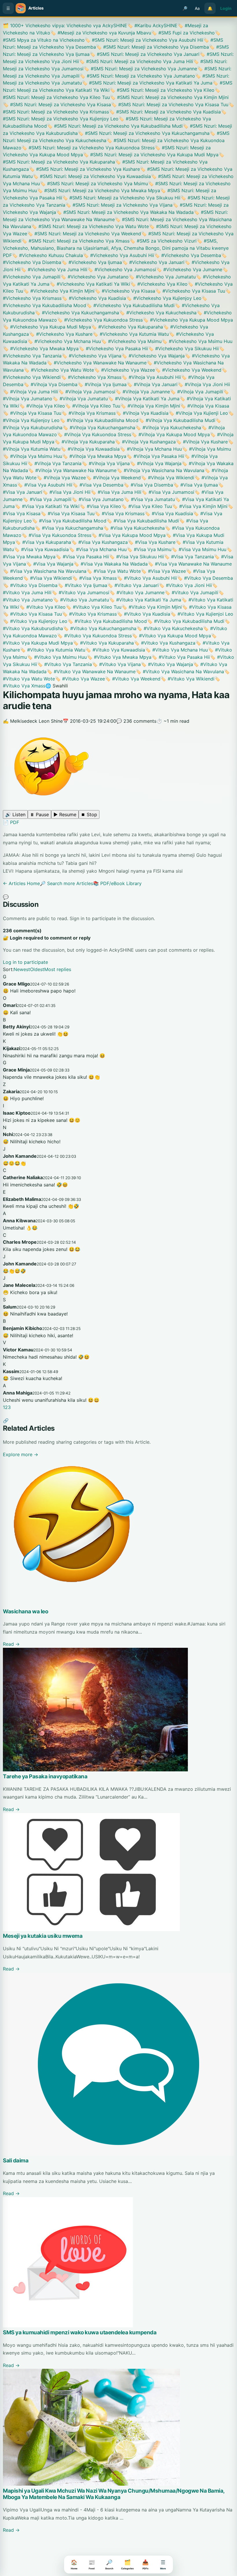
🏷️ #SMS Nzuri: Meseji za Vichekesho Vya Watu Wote (90, 226)
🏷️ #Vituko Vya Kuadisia (144, 614)
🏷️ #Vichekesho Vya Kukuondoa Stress (100, 320)
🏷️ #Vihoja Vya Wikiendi (167, 478)
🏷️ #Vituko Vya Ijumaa (82, 585)
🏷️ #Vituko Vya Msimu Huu (57, 657)
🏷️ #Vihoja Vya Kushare (202, 442)
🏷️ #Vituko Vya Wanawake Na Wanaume (91, 671)
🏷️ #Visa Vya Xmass (94, 578)
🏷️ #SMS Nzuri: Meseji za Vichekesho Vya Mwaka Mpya (99, 190)
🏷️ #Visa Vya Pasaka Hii (82, 557)
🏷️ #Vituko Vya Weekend (133, 679)
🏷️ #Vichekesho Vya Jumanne (189, 269)
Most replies (58, 969)
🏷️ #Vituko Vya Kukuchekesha (170, 628)
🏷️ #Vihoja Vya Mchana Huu (151, 449)
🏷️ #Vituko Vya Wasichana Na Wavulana (180, 671)
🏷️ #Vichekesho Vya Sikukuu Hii (183, 348)
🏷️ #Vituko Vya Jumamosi (80, 592)
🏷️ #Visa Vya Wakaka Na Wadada (111, 564)
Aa (197, 8)
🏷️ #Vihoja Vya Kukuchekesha (168, 428)
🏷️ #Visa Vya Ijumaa (196, 485)
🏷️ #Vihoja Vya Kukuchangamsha (99, 428)
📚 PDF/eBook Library (117, 883)
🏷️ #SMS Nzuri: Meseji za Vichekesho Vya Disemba (152, 47)
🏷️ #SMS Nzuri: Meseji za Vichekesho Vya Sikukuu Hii (121, 198)
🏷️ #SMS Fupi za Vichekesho (183, 33)
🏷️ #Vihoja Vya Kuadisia (142, 413)
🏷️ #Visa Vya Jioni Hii (66, 492)
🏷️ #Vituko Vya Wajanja (167, 664)
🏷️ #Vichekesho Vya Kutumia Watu (131, 334)
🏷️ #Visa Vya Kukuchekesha (134, 528)
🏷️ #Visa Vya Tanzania (189, 557)
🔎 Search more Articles (66, 883)
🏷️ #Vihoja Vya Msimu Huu (33, 456)
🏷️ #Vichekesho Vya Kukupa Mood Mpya (188, 320)
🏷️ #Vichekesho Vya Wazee (124, 370)
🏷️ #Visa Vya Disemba (148, 485)
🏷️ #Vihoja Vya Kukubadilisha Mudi (177, 420)
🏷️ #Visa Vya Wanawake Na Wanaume (190, 564)
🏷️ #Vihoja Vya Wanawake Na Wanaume (72, 470)
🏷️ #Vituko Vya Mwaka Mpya (119, 657)
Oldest (37, 969)
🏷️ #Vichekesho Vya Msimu (131, 341)
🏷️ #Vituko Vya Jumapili (191, 592)
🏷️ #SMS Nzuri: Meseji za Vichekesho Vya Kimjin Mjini (169, 97)
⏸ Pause (39, 814)
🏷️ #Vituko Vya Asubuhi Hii (147, 578)
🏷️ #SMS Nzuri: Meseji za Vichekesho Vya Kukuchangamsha (144, 133)
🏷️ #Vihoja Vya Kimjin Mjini (150, 406)
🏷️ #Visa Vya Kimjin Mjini (200, 506)
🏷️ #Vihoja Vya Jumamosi (87, 392)
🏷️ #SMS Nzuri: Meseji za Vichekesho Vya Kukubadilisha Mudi (115, 126)
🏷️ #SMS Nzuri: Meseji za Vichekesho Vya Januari (145, 54)
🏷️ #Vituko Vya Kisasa (207, 607)
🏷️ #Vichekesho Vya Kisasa (125, 291)
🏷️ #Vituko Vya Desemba (205, 578)
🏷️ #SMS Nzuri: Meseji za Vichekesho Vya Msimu (94, 184)
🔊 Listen (15, 814)
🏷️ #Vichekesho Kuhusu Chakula (47, 255)
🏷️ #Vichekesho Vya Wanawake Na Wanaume (97, 363)
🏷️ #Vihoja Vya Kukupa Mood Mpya (171, 434)
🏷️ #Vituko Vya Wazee (80, 679)
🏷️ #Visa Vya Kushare (152, 542)
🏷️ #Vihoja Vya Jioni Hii (204, 384)
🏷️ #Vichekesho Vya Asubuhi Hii (118, 255)
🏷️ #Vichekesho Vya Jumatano (95, 277)
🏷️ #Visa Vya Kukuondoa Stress (56, 535)
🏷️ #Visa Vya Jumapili (47, 499)
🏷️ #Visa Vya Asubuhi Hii (45, 485)
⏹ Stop (89, 814)
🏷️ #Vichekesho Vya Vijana (91, 356)
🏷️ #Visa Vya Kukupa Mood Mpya (128, 535)
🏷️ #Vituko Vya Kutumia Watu (53, 650)
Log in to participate (25, 962)
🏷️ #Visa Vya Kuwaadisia (41, 549)
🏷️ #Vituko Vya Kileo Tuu (93, 607)
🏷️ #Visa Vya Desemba (98, 485)
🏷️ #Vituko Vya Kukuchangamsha (100, 628)
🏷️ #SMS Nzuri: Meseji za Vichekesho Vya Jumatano (137, 76)
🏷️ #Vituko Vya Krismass (89, 614)
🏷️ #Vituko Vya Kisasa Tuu (32, 614)
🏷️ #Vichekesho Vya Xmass (91, 377)
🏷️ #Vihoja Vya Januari (152, 384)
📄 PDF (11, 822)
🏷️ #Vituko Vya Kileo (42, 607)
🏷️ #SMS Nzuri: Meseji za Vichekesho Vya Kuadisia (165, 112)
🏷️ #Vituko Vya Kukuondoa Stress (94, 636)
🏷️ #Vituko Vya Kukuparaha (103, 643)
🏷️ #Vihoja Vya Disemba (50, 384)
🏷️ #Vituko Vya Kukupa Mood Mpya (171, 636)
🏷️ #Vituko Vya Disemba (30, 585)
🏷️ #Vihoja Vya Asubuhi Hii (151, 377)
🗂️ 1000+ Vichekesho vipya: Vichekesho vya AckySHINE (65, 25)
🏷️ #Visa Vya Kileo (100, 506)
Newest (22, 969)
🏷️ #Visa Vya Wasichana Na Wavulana (45, 571)
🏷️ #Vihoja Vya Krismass (88, 413)
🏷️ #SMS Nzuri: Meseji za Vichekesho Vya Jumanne (140, 69)
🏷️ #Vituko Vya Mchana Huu (176, 650)
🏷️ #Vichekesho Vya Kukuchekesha (158, 313)
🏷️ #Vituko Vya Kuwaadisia (115, 650)
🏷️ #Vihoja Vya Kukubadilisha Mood (99, 420)
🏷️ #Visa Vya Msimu (149, 549)
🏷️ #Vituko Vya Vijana (116, 664)
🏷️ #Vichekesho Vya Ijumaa (92, 262)
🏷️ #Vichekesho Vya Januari (153, 262)
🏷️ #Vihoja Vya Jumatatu (80, 399)
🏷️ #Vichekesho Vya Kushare (61, 334)
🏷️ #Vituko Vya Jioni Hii (185, 585)
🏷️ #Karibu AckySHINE (152, 25)
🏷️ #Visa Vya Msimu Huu (199, 549)
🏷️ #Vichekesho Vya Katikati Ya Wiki (90, 284)
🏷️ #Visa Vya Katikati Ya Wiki (47, 506)
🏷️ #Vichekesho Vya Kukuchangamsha (77, 313)
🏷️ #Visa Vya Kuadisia (169, 513)
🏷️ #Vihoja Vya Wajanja (156, 463)
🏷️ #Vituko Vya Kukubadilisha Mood (107, 621)
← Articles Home (21, 883)
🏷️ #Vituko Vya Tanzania (64, 664)
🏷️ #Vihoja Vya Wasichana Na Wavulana (160, 470)
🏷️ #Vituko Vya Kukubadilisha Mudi (186, 621)
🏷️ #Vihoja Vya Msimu (206, 449)
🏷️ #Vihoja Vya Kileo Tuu (93, 406)
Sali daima (16, 2161)
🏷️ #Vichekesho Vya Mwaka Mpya (41, 348)
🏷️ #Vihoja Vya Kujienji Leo (198, 413)
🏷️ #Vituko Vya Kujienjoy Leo (35, 621)
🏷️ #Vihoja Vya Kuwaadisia (90, 449)
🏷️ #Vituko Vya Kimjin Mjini (152, 607)
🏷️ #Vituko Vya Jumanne (137, 592)
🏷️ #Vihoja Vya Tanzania (54, 463)
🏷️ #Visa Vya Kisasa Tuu (67, 513)
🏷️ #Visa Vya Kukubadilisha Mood (69, 521)
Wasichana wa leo (26, 1611)
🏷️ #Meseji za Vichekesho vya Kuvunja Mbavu (101, 33)
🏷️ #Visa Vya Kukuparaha (43, 542)
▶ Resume (65, 814)
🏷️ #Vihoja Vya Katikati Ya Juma (144, 399)
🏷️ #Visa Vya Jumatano (98, 499)
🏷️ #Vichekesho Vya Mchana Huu (64, 341)
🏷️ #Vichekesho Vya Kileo (159, 284)
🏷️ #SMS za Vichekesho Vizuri (163, 241)
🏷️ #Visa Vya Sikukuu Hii (136, 557)
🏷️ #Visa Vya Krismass (120, 513)
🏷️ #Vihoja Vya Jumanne (143, 392)
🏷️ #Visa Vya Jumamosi (168, 492)
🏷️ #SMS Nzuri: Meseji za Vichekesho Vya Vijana (119, 205)
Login (226, 8)
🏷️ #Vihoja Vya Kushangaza (145, 442)
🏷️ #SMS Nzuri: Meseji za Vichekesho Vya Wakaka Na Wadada (125, 212)
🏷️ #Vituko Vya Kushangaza (165, 643)
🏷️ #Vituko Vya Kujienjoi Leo (202, 614)
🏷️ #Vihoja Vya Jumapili (197, 392)
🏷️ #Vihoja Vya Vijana (106, 463)
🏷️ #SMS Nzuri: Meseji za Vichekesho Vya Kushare (84, 169)
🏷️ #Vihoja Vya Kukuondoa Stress (94, 434)
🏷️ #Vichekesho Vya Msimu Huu (197, 341)
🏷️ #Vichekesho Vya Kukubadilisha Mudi (130, 305)
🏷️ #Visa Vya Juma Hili (116, 492)
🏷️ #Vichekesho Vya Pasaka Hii (113, 348)
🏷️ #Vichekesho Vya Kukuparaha (127, 327)
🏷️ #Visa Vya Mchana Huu (98, 549)
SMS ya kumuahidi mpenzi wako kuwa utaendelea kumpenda (80, 2332)
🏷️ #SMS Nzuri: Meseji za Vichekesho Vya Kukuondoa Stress (88, 148)
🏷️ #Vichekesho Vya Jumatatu (162, 277)
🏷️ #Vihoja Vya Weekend (113, 478)
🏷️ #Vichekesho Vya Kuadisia (94, 298)
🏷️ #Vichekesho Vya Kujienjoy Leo (164, 298)
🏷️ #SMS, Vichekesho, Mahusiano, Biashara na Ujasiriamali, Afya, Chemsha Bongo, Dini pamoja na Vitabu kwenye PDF (116, 248)
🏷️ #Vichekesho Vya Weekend (188, 370)
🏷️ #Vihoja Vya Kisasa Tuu (32, 413)
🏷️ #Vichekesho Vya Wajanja (153, 356)
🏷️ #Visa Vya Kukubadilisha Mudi (143, 521)
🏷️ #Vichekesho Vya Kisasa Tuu (190, 291)
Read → (11, 1644)
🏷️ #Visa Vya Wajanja (50, 564)
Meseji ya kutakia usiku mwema (43, 1936)
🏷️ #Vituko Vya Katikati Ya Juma (145, 600)
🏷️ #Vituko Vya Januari (133, 585)
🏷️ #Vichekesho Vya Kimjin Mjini (59, 291)
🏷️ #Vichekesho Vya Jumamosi (122, 269)
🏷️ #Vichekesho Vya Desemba (188, 255)
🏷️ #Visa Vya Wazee (163, 571)
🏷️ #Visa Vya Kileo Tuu (147, 506)
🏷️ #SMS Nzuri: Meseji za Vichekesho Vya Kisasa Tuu (170, 104)
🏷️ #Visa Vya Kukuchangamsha (69, 528)
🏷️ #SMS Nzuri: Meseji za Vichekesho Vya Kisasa (57, 104)
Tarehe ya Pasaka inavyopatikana (45, 1776)
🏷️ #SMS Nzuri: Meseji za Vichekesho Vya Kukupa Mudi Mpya (151, 155)
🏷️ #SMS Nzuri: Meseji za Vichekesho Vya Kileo (162, 90)
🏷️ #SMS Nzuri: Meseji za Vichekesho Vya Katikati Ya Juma (147, 83)
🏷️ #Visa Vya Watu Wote (114, 571)
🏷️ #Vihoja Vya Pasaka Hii (155, 456)
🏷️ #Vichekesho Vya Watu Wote (59, 370)
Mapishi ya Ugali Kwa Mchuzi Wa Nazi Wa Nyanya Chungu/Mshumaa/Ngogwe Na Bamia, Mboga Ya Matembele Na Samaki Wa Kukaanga (114, 2494)
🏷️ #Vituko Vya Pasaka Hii (181, 657)
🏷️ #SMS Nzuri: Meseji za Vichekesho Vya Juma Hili (136, 61)
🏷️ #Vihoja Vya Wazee (61, 478)
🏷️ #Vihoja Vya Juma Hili (30, 392)
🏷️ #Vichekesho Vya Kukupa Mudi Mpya (47, 327)
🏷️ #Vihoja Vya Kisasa (205, 406)
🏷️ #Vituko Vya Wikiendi (187, 679)
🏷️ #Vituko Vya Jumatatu (81, 600)
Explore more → (21, 1454)
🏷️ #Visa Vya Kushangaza (99, 542)
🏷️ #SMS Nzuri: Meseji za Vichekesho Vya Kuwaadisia (92, 176)
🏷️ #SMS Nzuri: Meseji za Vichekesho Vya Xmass (75, 241)
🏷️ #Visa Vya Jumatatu (149, 499)
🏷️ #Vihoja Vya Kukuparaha (85, 442)
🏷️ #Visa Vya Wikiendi (47, 578)
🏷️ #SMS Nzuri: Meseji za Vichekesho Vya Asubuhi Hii (144, 40)
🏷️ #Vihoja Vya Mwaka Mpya (94, 456)
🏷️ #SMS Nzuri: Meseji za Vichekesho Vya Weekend (84, 234)
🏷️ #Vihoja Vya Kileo (42, 406)
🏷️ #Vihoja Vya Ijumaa (102, 384)
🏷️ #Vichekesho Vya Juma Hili (54, 269)
